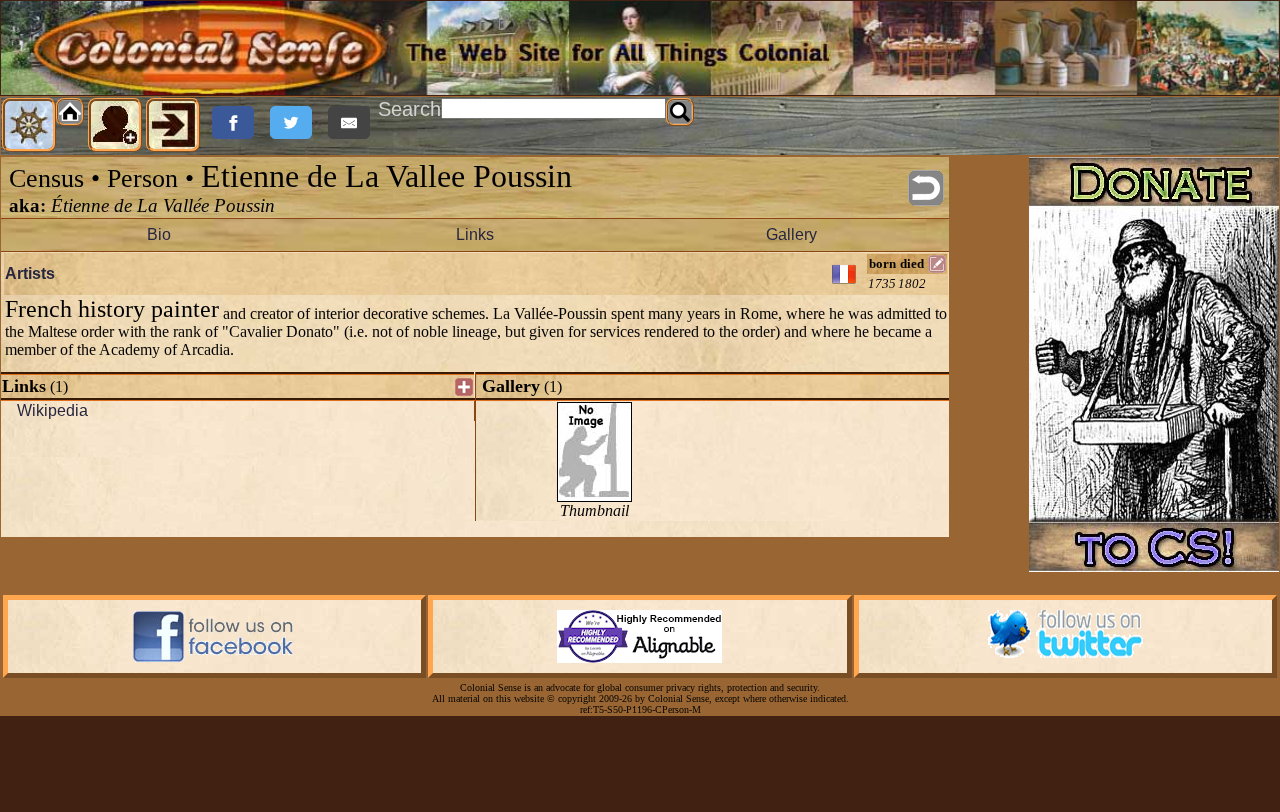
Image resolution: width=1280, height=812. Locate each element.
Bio (159, 234)
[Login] (173, 125)
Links (475, 234)
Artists (30, 273)
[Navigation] (29, 125)
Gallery (791, 234)
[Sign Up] (115, 125)
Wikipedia (52, 410)
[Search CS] (680, 112)
